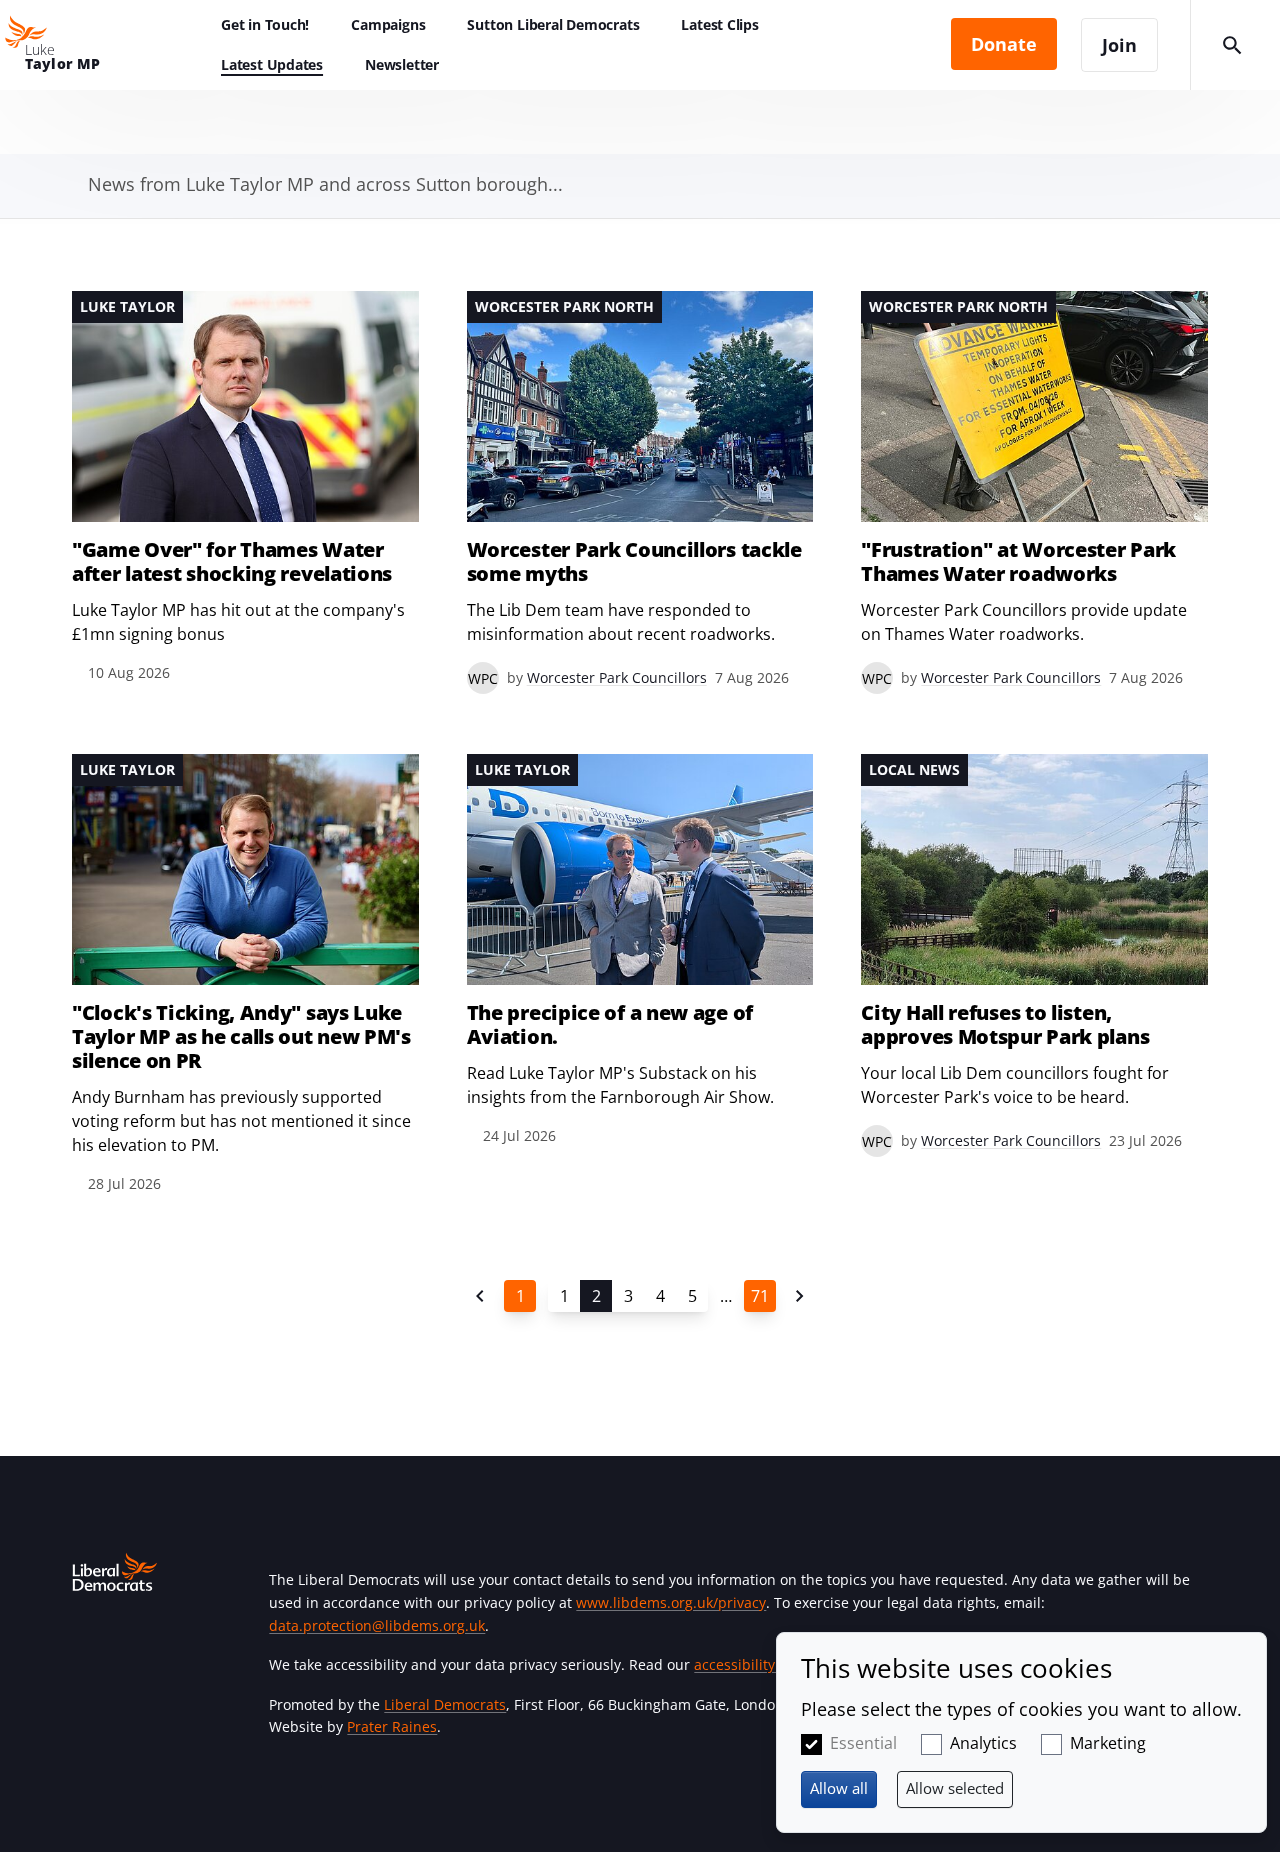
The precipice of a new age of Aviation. (610, 1025)
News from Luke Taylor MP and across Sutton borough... (325, 184)
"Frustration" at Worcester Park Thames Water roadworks (1018, 562)
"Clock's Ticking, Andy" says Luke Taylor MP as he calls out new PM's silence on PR (241, 1037)
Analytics (983, 1743)
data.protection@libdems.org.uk (377, 1625)
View (245, 488)
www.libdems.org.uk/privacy (671, 1602)
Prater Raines (392, 1726)
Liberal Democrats (445, 1704)
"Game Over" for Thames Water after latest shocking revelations (232, 562)
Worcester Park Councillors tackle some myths (634, 562)
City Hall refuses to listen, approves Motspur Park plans (1005, 1025)
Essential (863, 1743)
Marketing (1108, 1743)
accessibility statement (770, 1664)
